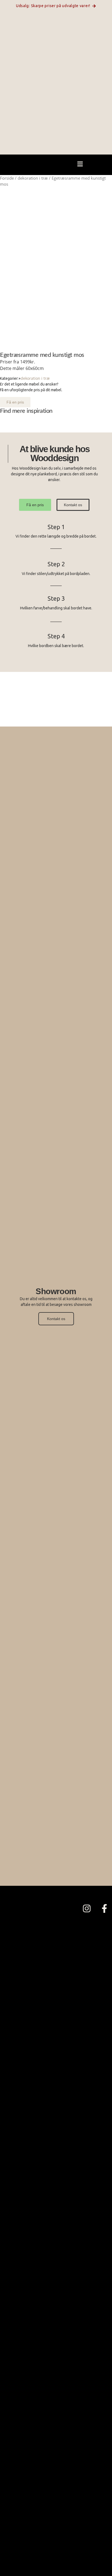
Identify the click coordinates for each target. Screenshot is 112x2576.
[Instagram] (87, 1908)
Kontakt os (56, 1319)
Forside (7, 178)
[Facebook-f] (104, 1908)
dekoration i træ (33, 178)
